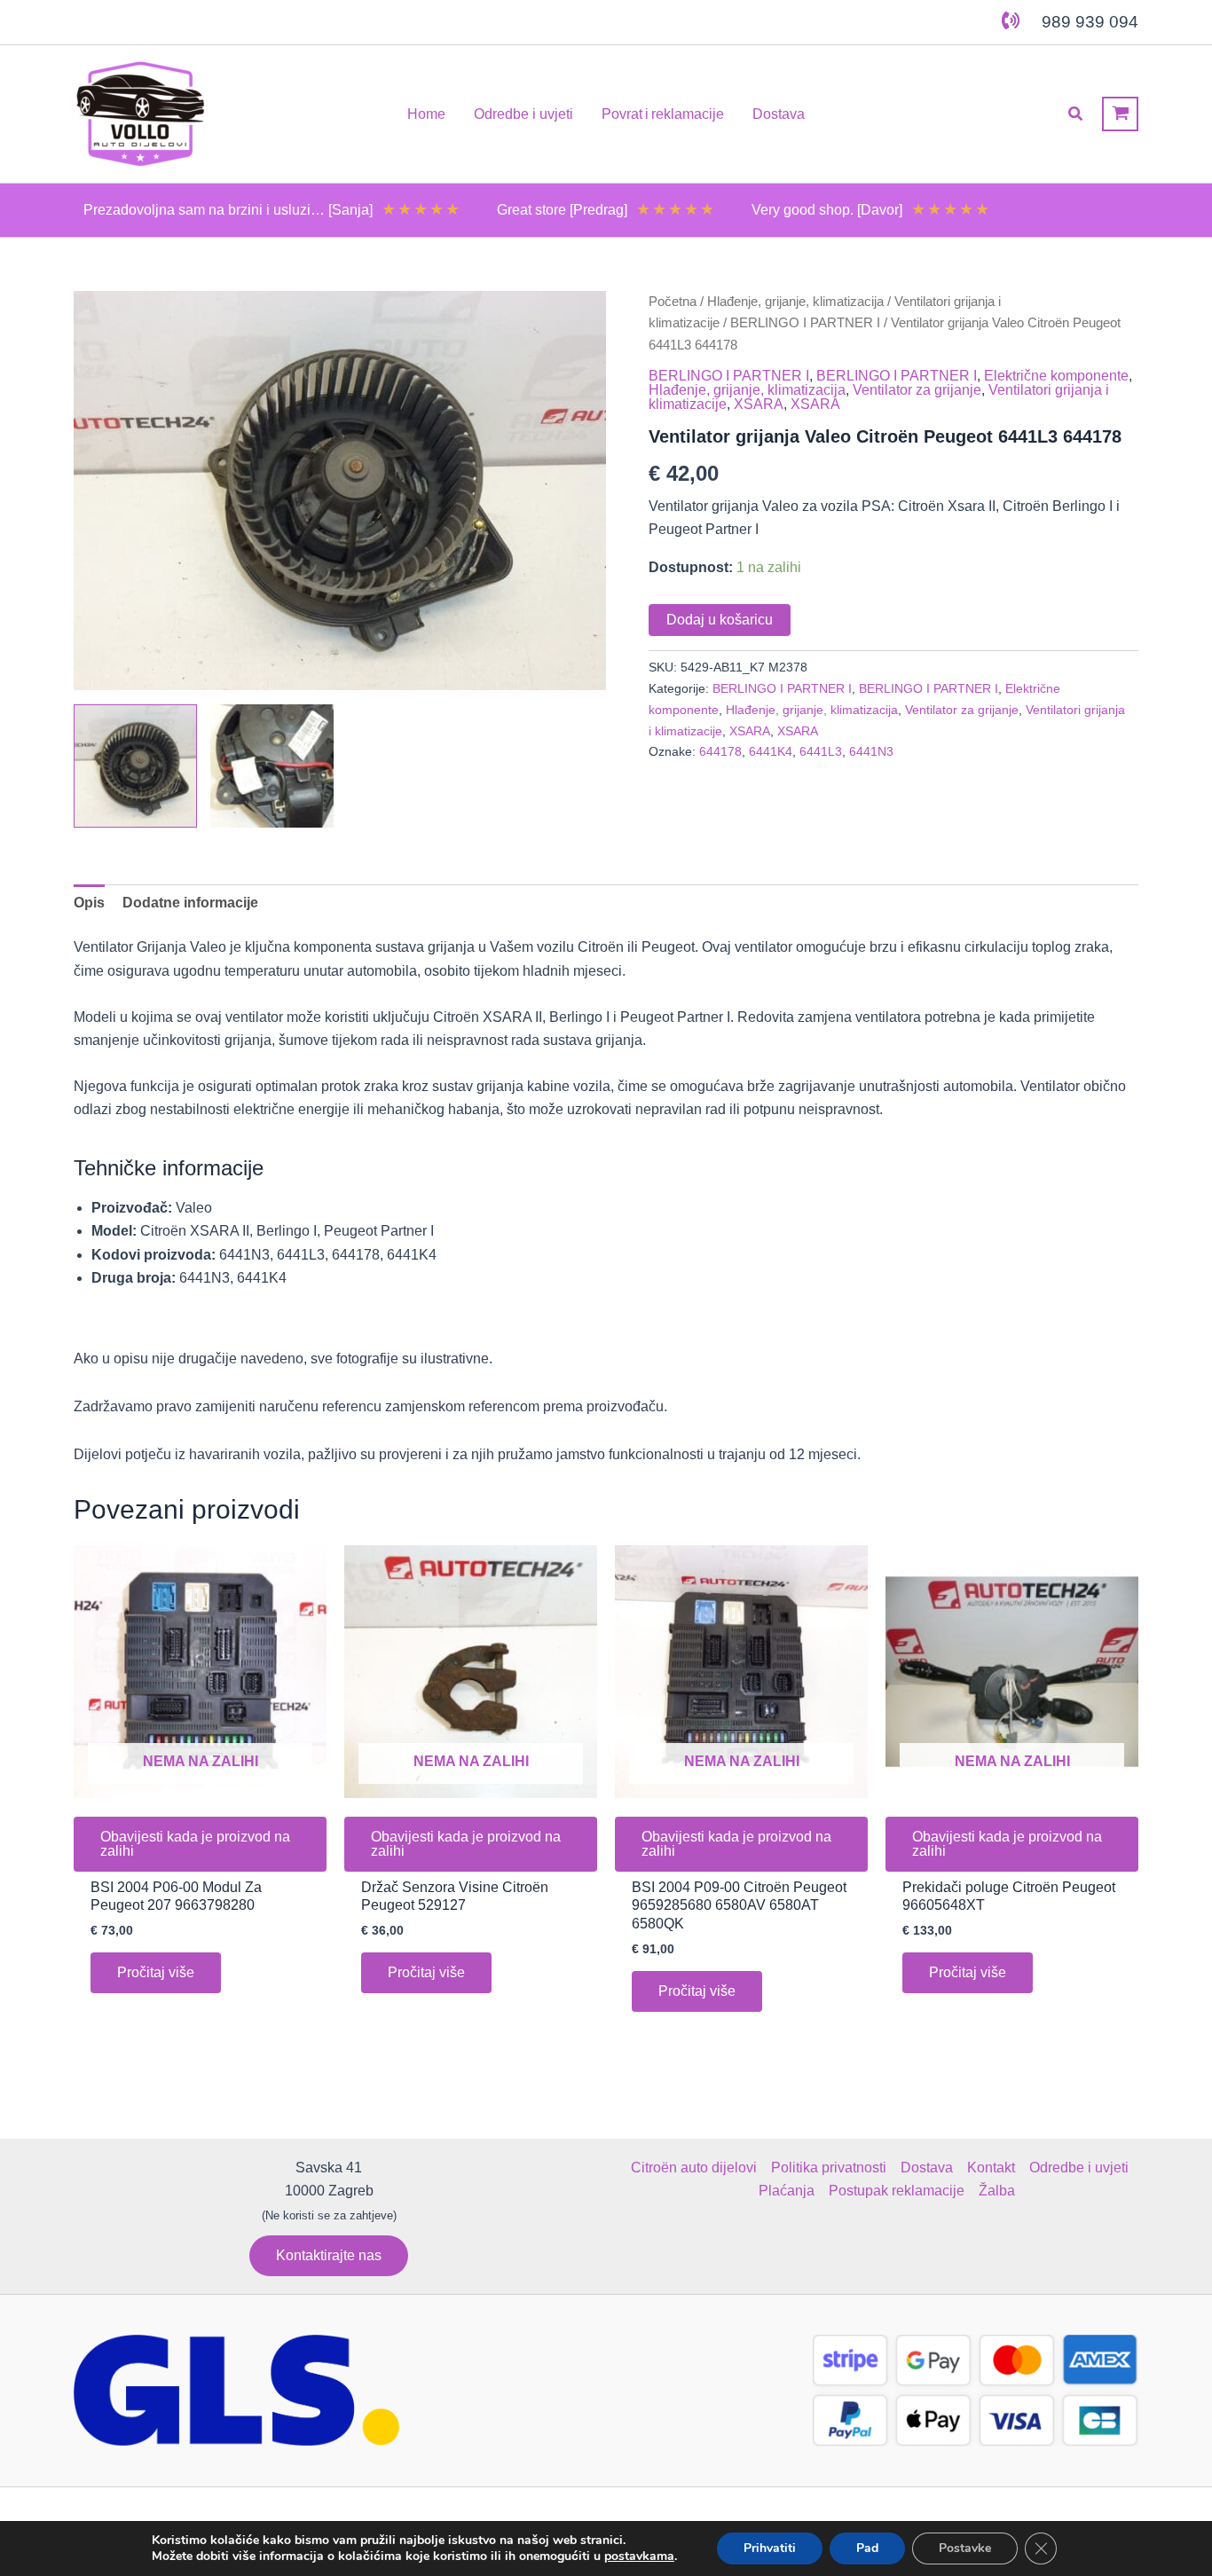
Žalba (997, 2191)
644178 (720, 751)
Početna (673, 302)
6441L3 (821, 751)
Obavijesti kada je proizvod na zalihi (195, 1844)
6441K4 (771, 751)
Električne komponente (1056, 376)
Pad (867, 2548)
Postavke (965, 2548)
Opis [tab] (89, 903)
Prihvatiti (770, 2548)
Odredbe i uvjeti (1079, 2168)
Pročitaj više (156, 1972)
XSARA (759, 404)
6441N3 (871, 751)
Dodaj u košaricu (720, 620)
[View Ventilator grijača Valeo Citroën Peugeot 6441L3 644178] (135, 766)
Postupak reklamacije (897, 2191)
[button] (1076, 114)
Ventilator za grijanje (917, 390)
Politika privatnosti (829, 2168)
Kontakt (991, 2168)
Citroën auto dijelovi (694, 2168)
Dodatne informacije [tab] (190, 903)
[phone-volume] (1011, 20)
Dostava (927, 2168)
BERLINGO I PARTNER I (805, 323)
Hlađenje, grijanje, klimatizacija (795, 302)
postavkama (639, 2556)
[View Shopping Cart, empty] (1120, 114)
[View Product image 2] (272, 766)
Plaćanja (787, 2191)
